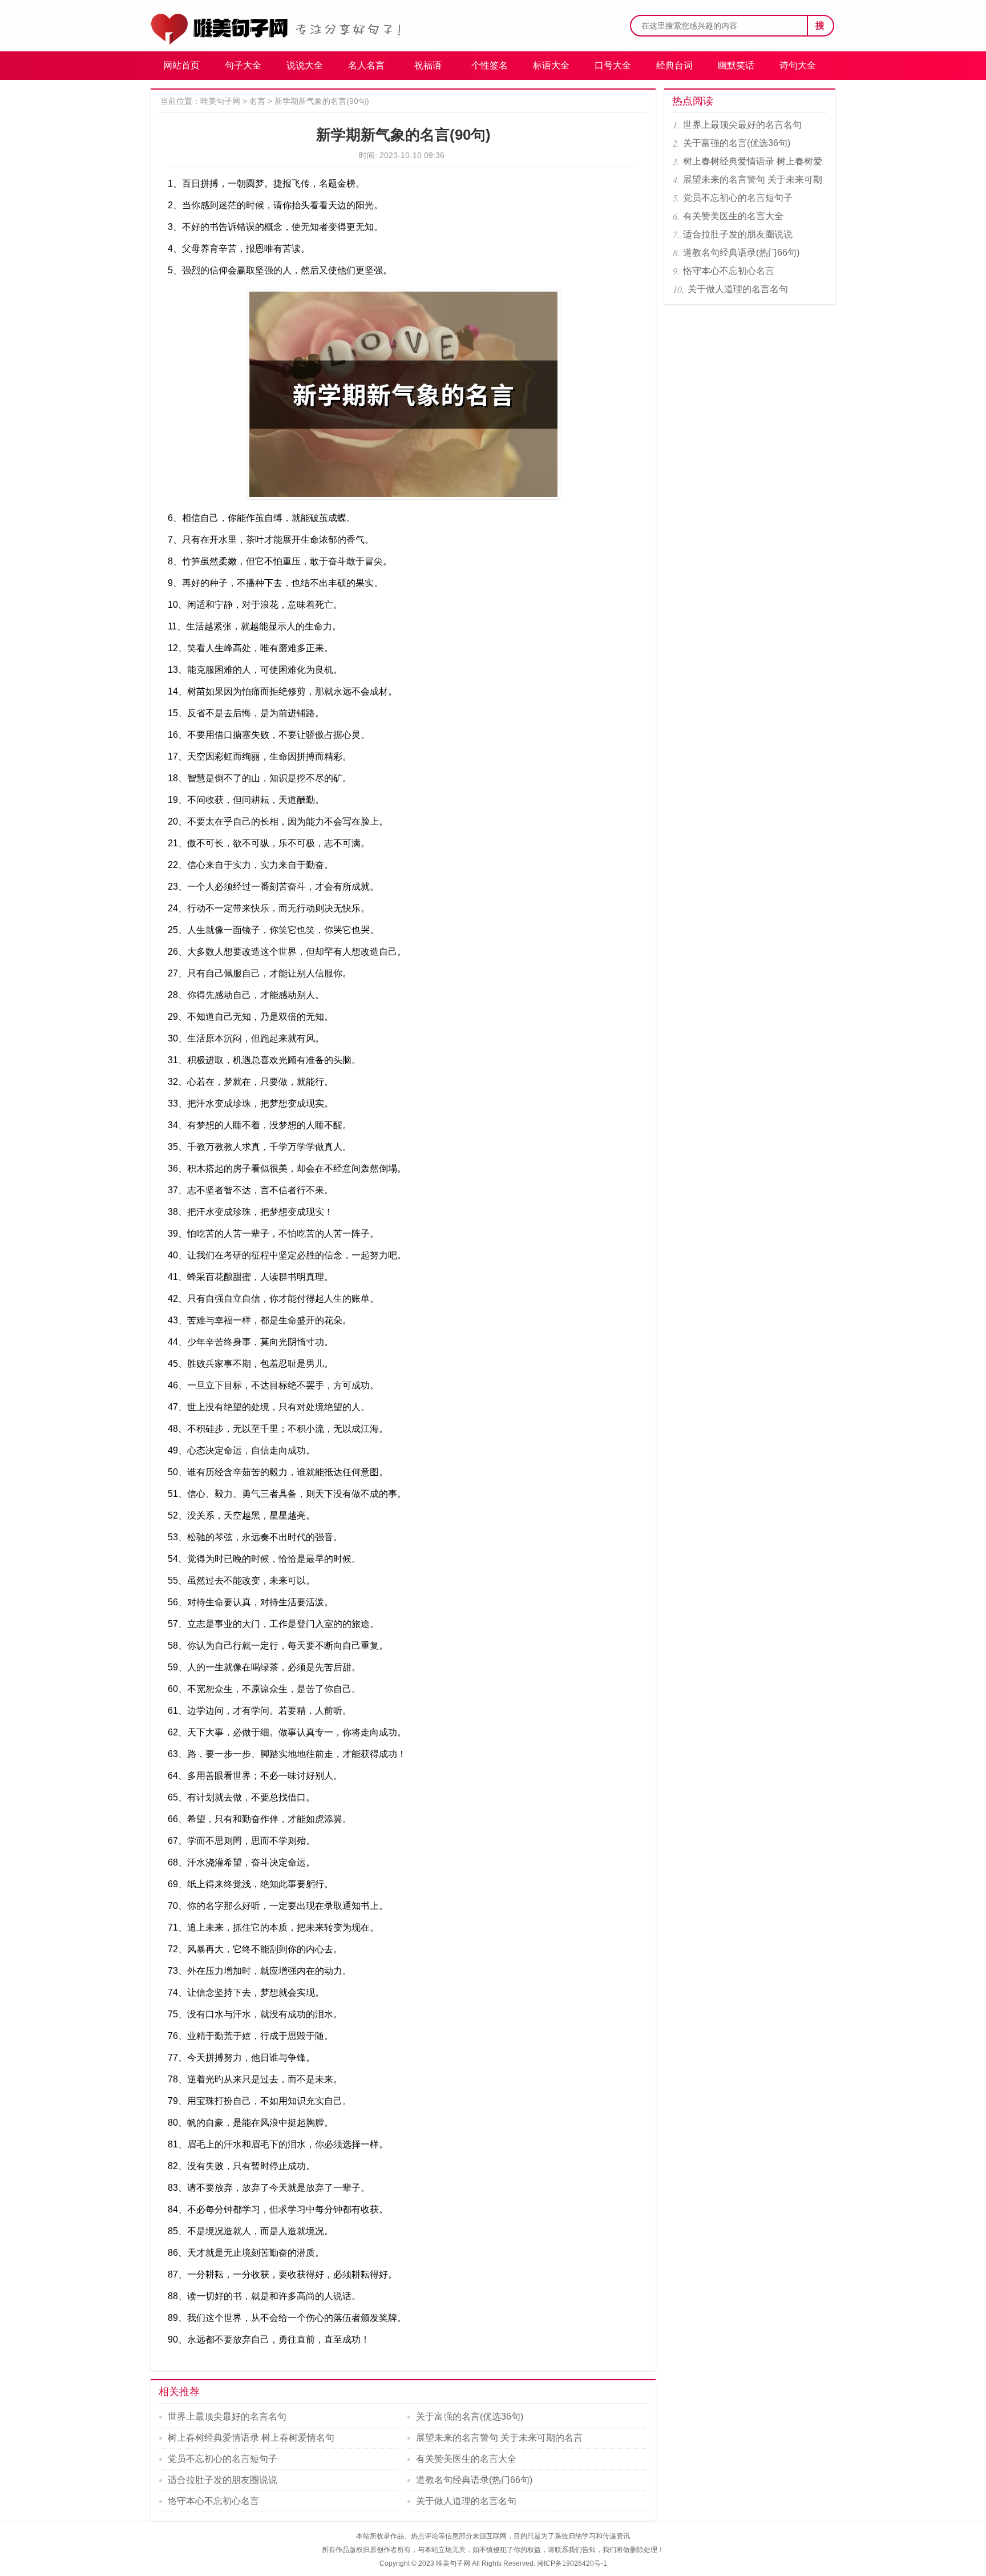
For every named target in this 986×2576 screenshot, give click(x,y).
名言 (257, 101)
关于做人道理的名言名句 (466, 2501)
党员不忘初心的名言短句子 (223, 2459)
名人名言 (366, 65)
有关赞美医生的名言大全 (466, 2459)
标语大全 (551, 65)
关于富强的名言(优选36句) (470, 2416)
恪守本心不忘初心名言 (213, 2501)
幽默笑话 (736, 65)
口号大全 (613, 65)
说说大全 (305, 65)
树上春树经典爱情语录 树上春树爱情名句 (251, 2438)
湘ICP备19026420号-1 (572, 2563)
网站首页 (181, 65)
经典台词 (674, 65)
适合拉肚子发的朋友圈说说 (223, 2480)
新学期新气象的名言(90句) (322, 101)
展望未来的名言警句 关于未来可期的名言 (499, 2438)
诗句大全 (798, 65)
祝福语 (428, 65)
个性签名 (490, 65)
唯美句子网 (220, 101)
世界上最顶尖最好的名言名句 (227, 2416)
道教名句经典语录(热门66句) (474, 2480)
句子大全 (243, 65)
